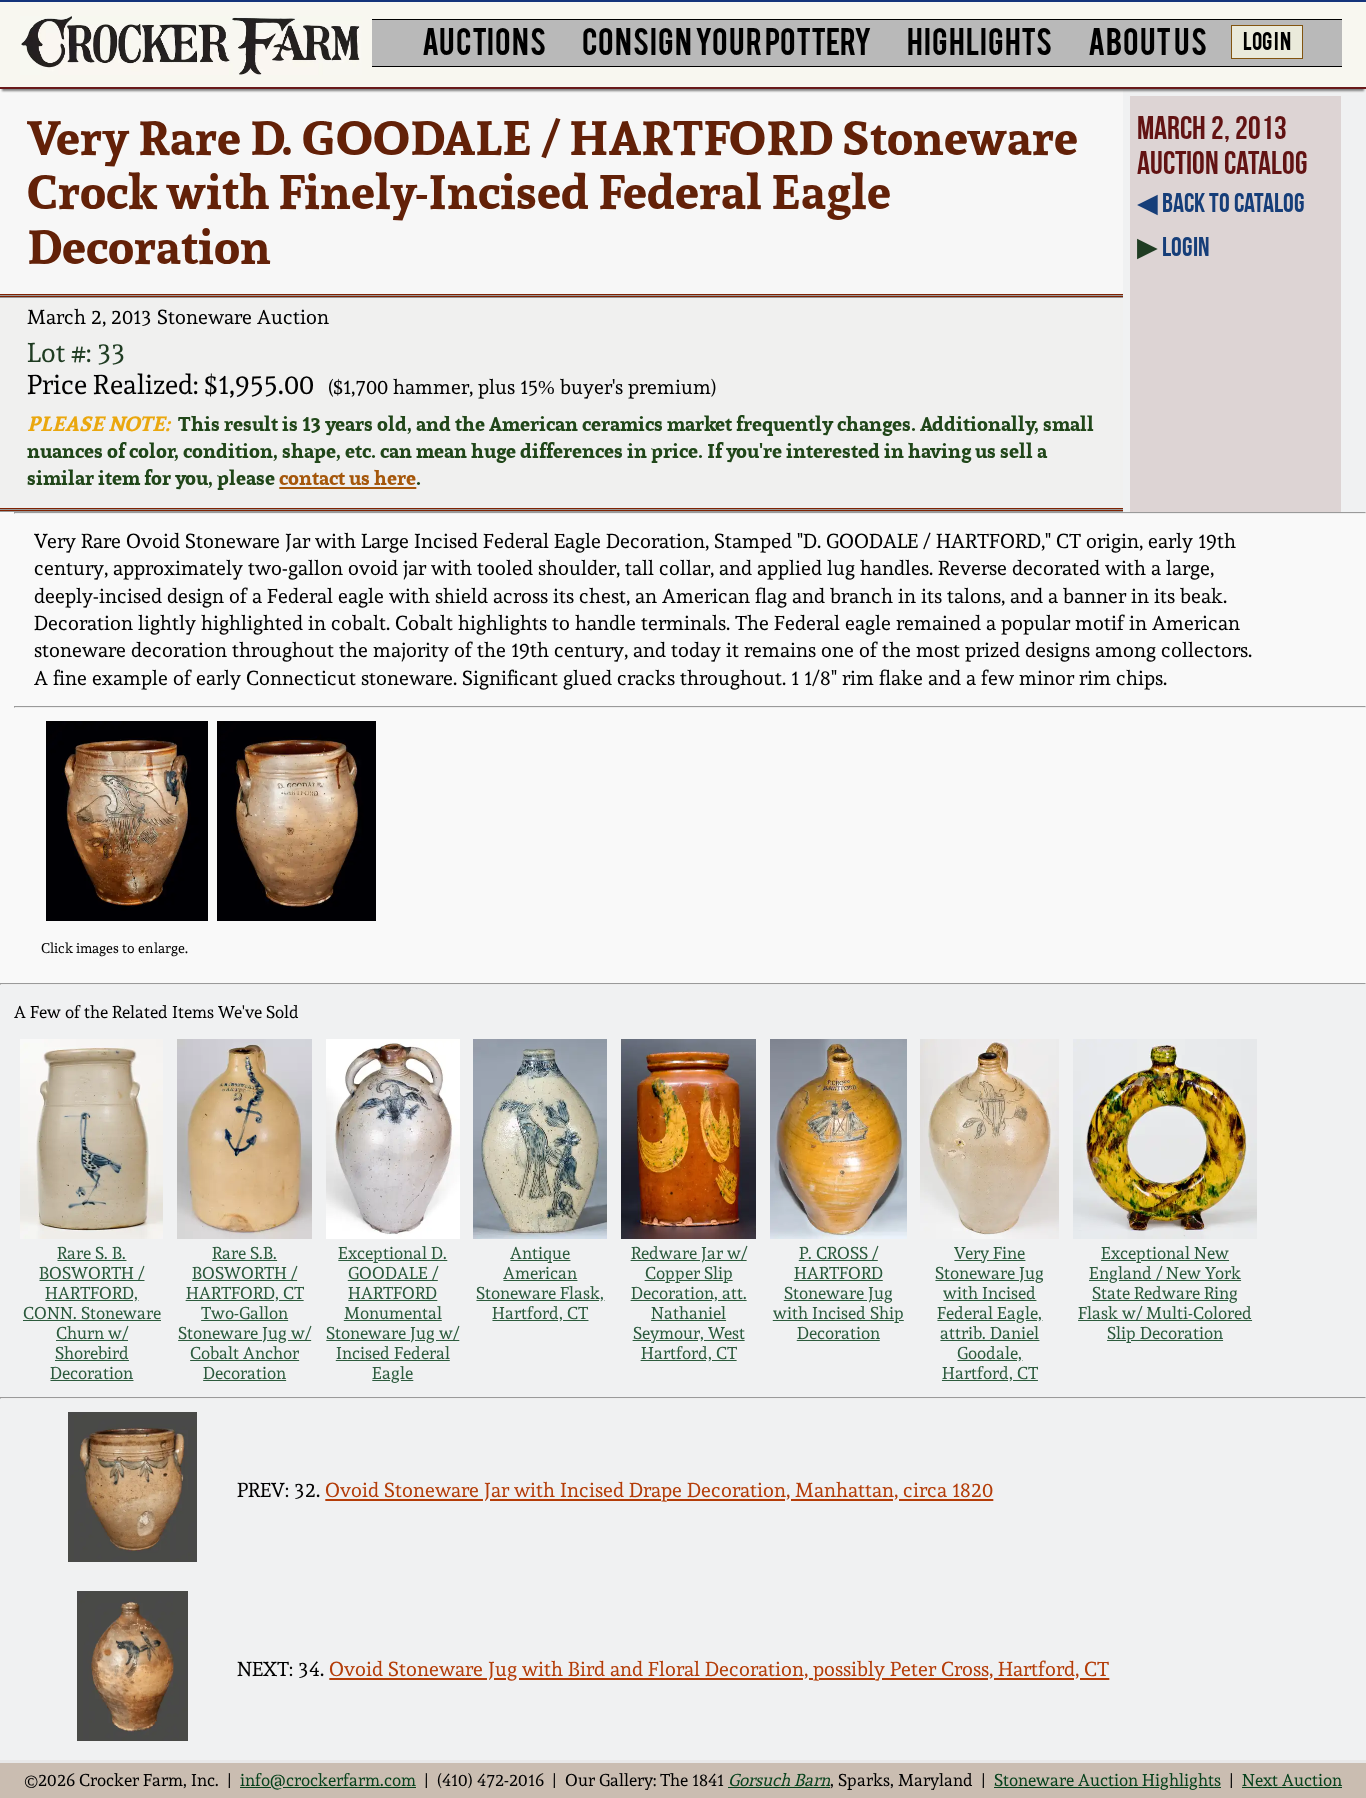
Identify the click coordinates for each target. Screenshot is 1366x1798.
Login (1186, 246)
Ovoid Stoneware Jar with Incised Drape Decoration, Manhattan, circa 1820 (659, 1490)
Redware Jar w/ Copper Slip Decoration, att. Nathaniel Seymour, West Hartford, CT (689, 1303)
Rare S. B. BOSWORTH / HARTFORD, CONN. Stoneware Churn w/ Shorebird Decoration (92, 1313)
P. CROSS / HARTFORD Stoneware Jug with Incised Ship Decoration (838, 1293)
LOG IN (1267, 39)
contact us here (347, 477)
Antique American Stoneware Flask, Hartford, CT (540, 1283)
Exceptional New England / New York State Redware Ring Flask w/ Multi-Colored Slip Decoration (1165, 1293)
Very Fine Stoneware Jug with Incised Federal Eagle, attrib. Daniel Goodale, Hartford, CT (989, 1313)
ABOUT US (1147, 40)
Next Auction (1292, 1780)
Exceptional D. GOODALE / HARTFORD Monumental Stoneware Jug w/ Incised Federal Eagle (392, 1313)
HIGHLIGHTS (979, 40)
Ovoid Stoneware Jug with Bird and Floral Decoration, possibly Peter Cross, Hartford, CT (719, 1669)
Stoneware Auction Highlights (1107, 1780)
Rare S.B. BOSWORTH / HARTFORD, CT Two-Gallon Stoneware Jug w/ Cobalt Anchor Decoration (244, 1313)
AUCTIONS (484, 40)
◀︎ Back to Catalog (1221, 202)
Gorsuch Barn (779, 1780)
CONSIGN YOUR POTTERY (727, 40)
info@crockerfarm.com (328, 1780)
